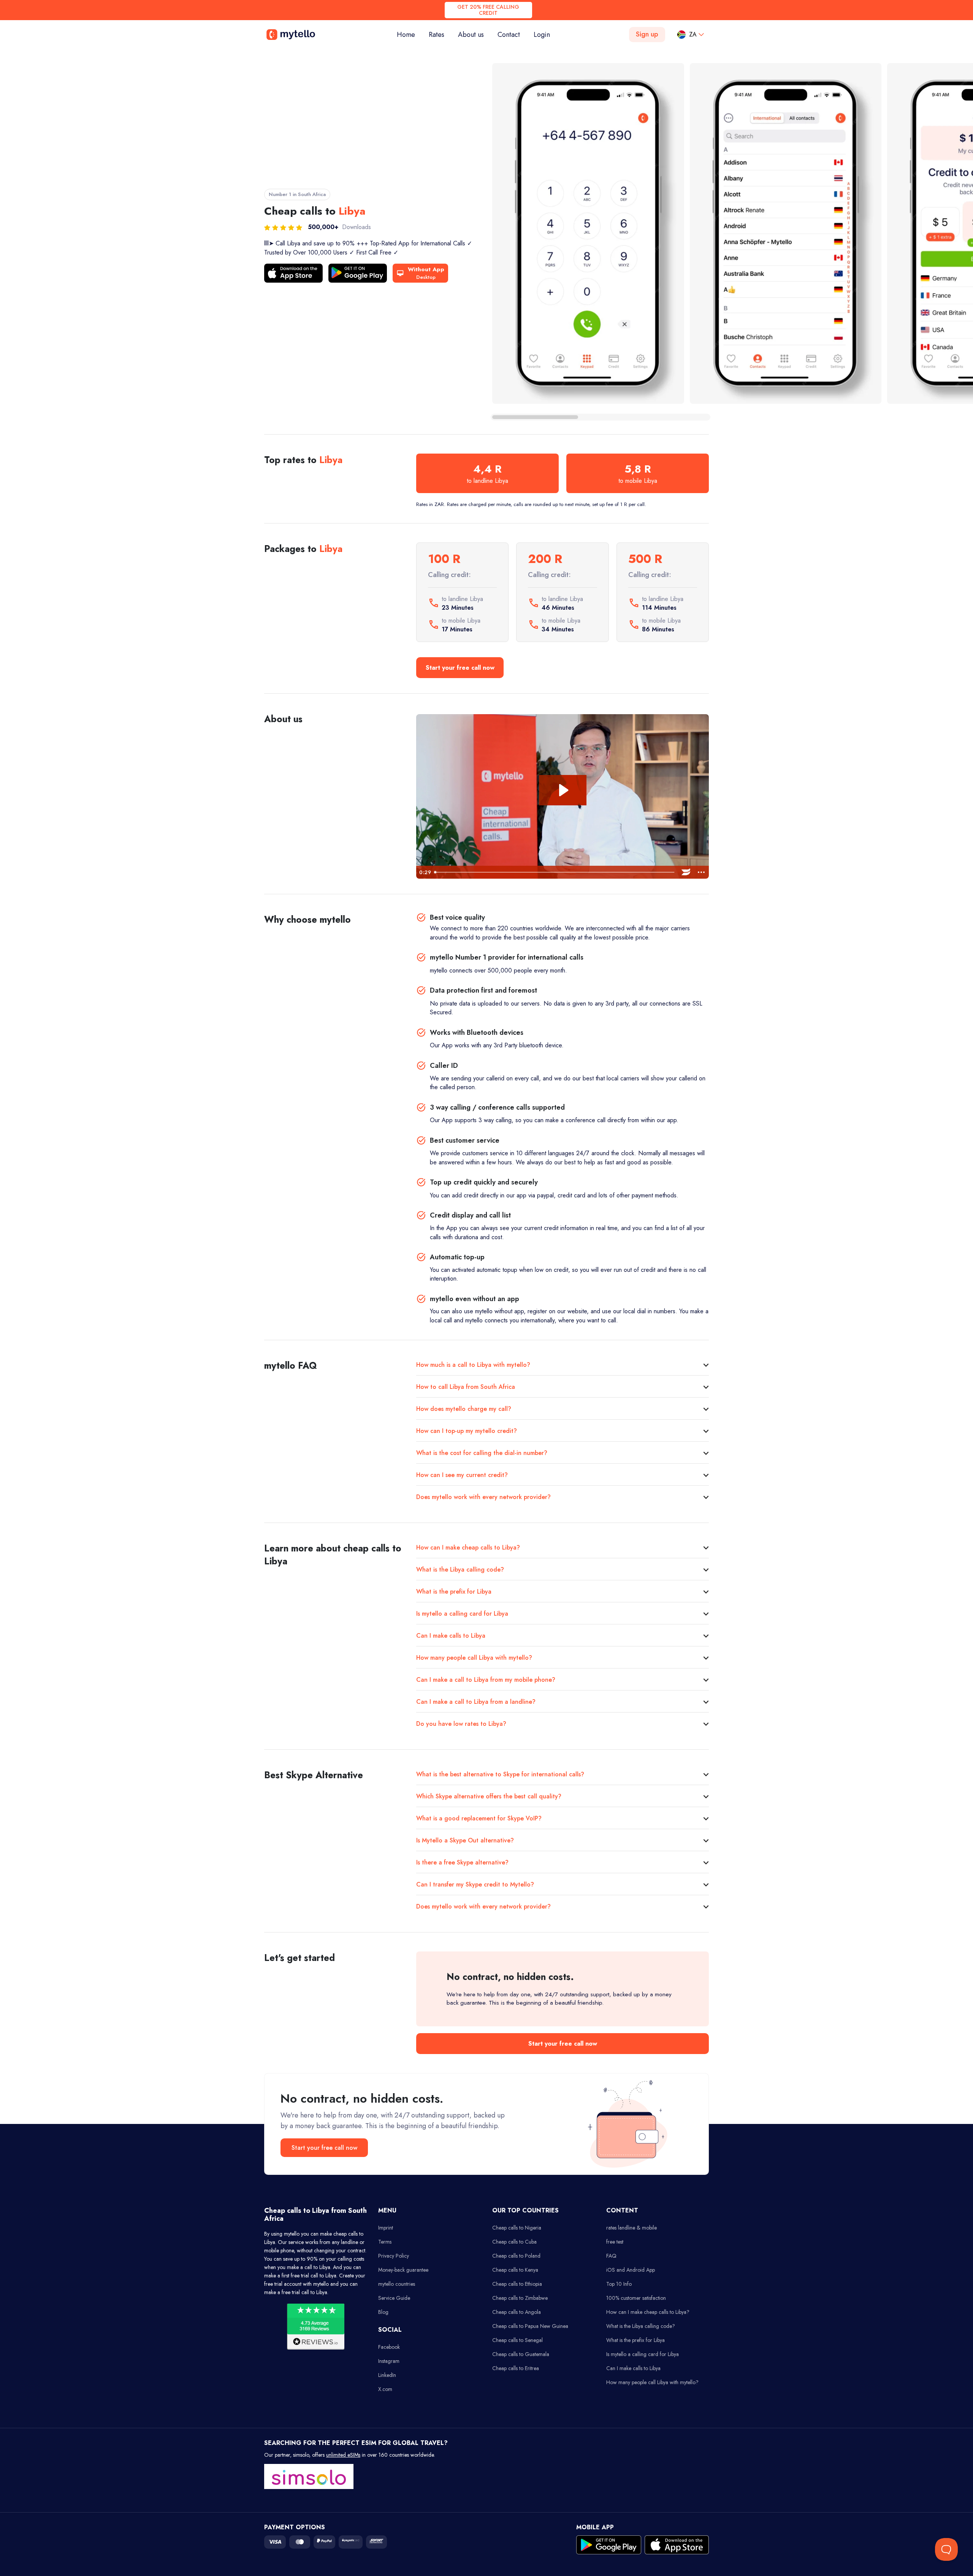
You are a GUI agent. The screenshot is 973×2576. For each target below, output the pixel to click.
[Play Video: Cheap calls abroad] (563, 790)
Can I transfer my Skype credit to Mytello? (475, 1884)
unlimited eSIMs (343, 2455)
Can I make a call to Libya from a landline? (476, 1702)
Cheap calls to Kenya (515, 2270)
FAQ (611, 2256)
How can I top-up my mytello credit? (467, 1431)
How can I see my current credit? (462, 1475)
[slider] (555, 872)
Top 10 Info (619, 2284)
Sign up (647, 34)
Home (409, 34)
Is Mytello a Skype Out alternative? (465, 1840)
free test (615, 2242)
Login (542, 35)
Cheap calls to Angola (517, 2312)
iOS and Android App (631, 2270)
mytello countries (397, 2284)
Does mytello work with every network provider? (483, 1497)
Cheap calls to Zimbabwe (520, 2298)
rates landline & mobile (631, 2228)
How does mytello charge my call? (464, 1409)
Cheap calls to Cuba (514, 2242)
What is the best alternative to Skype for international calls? (500, 1774)
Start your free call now (460, 668)
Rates (437, 35)
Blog (383, 2312)
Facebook (389, 2347)
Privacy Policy (394, 2256)
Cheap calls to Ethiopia (517, 2284)
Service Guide (394, 2298)
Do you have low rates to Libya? (461, 1724)
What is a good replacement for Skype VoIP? (479, 1818)
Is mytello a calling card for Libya (462, 1614)
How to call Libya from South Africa (466, 1387)
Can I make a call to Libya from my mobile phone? (486, 1680)
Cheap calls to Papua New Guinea (530, 2326)
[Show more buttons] (701, 872)
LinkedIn (387, 2375)
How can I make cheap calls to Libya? (468, 1547)
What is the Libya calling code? (460, 1569)
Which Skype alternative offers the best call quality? (489, 1796)
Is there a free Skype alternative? (462, 1862)
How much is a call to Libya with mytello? (473, 1365)
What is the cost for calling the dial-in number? (482, 1453)
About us (471, 35)
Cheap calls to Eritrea (516, 2368)
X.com (385, 2389)
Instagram (389, 2361)
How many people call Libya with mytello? (474, 1658)
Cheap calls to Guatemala (521, 2354)
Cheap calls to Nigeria (517, 2228)
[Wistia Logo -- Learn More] (686, 872)
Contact (509, 35)
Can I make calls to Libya (451, 1636)
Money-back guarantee (403, 2270)
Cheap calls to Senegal (517, 2340)
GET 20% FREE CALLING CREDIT (488, 10)
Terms (385, 2242)
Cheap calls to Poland (516, 2256)
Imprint (386, 2228)
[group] (588, 233)
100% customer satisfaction (636, 2298)
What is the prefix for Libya (454, 1592)
